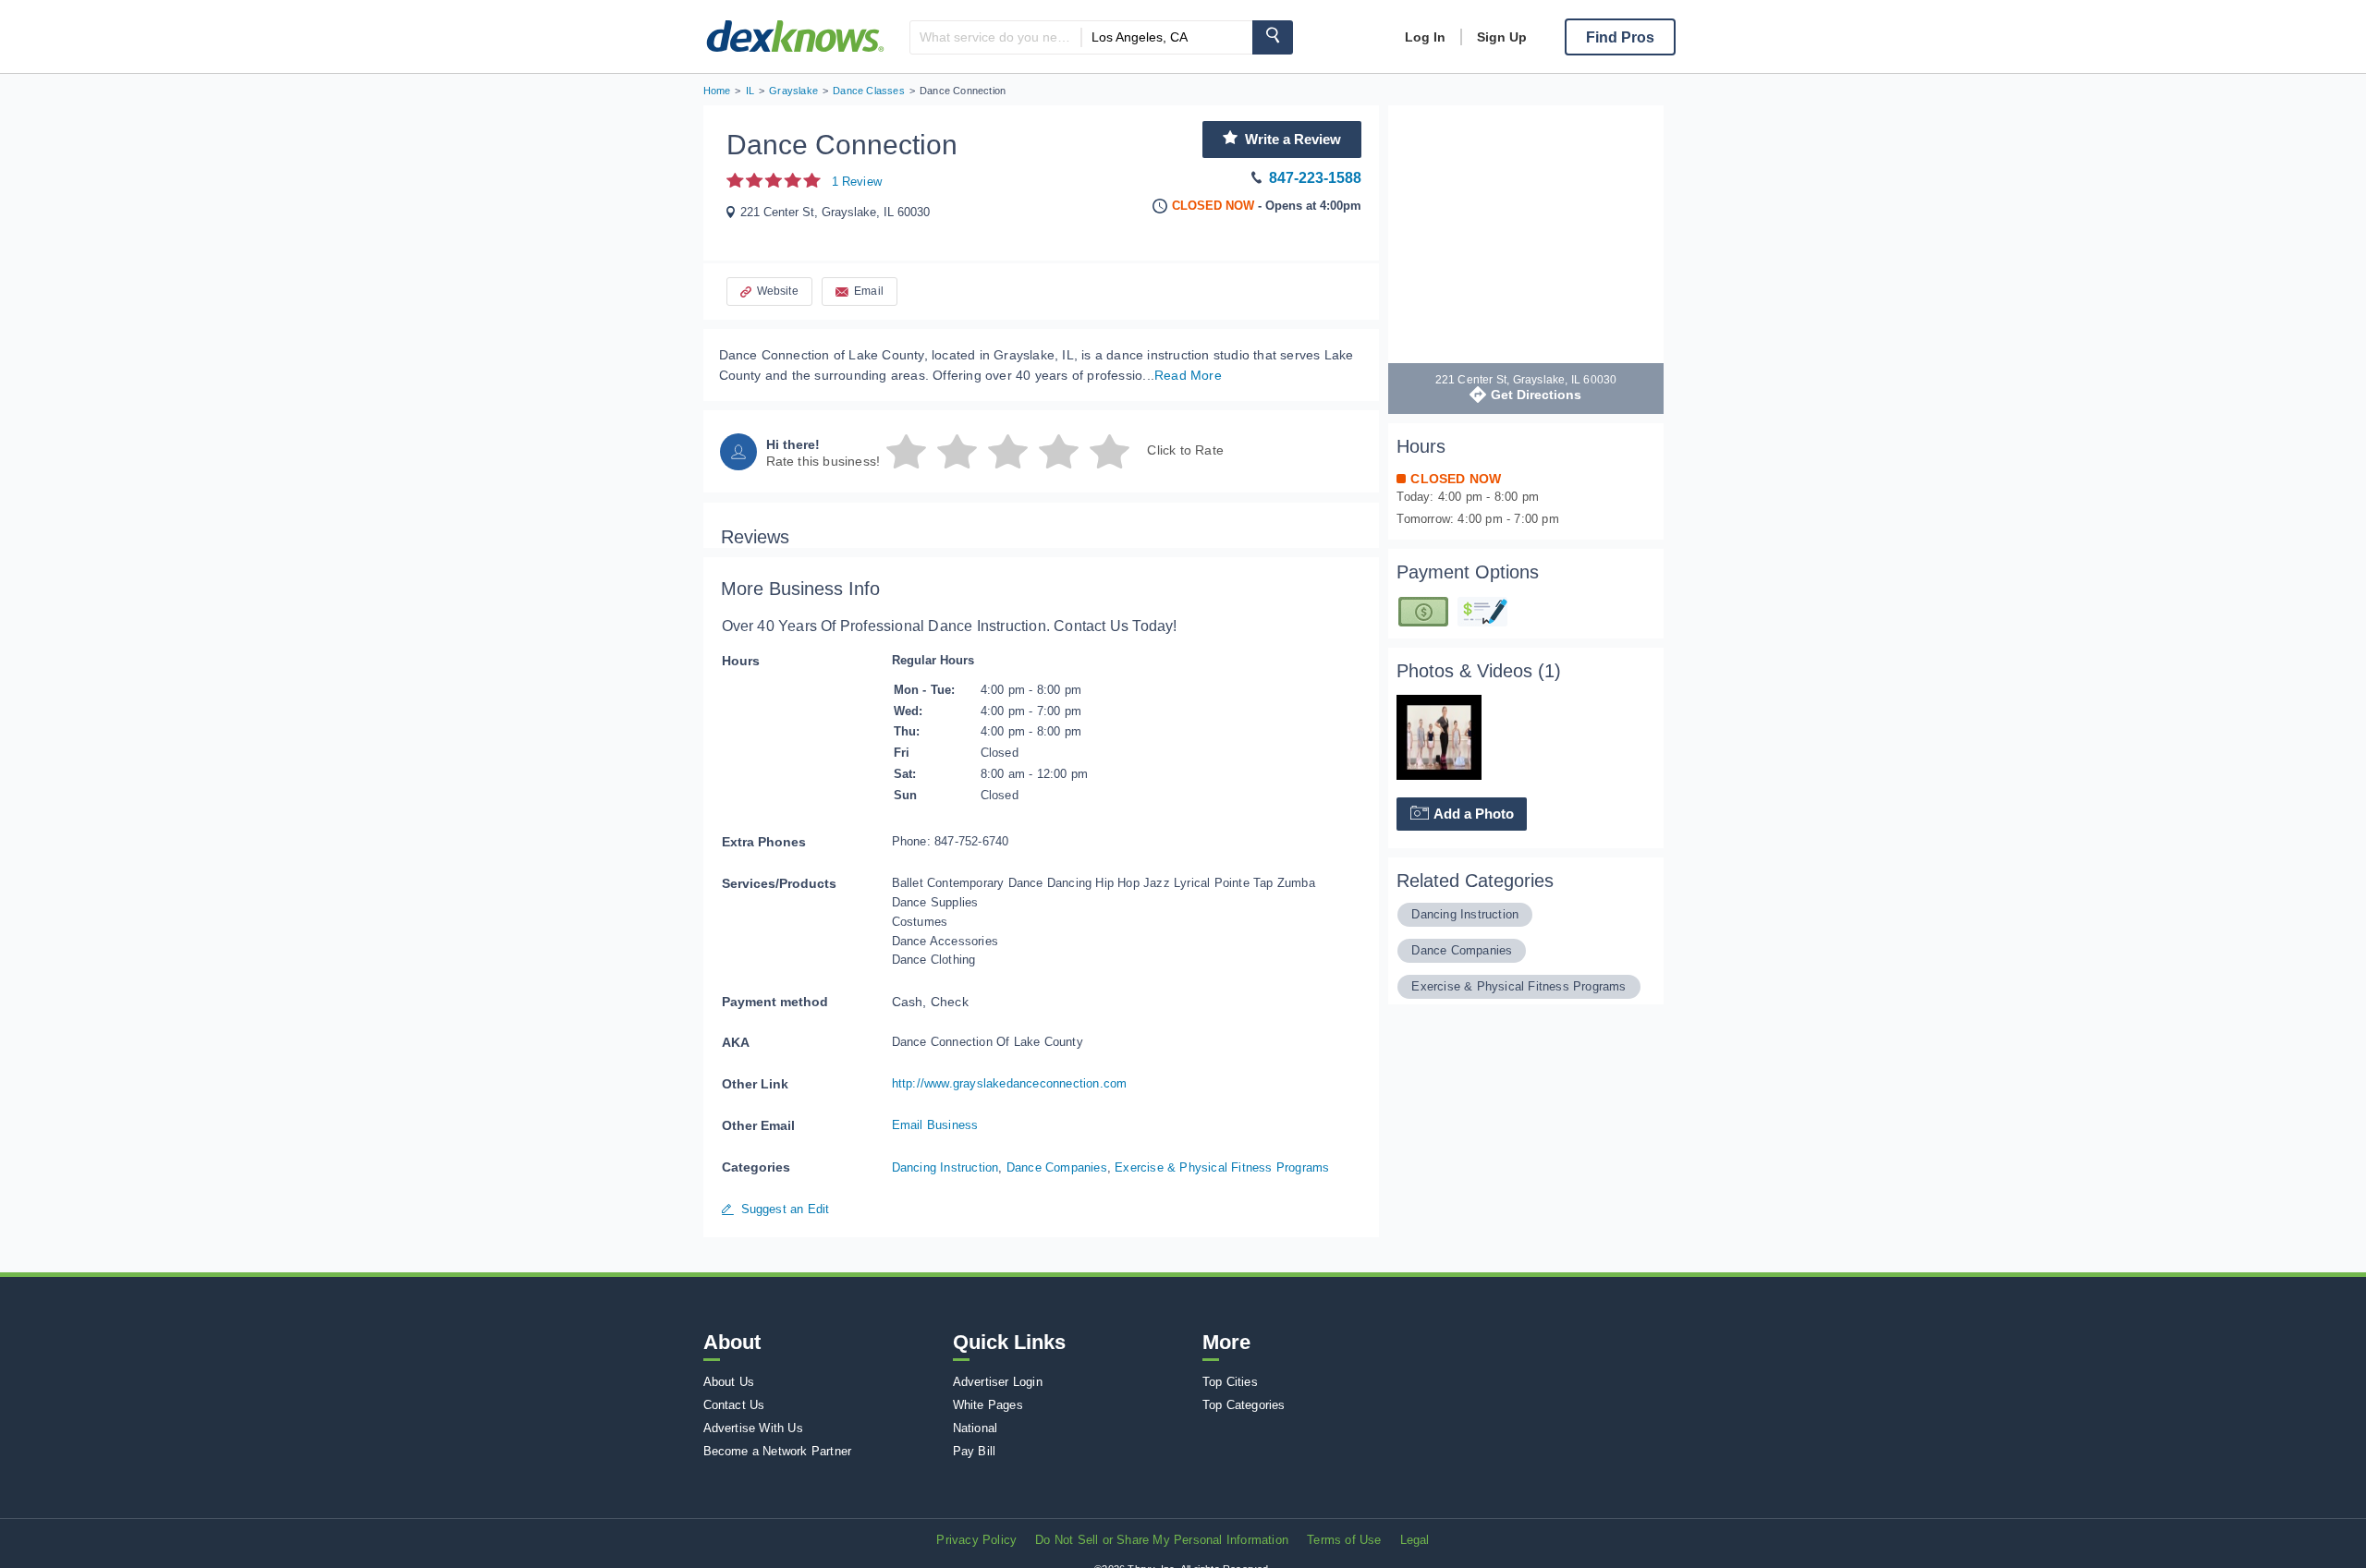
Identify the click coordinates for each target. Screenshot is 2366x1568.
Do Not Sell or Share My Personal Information (1162, 1540)
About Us (729, 1382)
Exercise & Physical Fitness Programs (1222, 1167)
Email (869, 291)
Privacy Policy (976, 1540)
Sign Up (1502, 37)
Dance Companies (1057, 1167)
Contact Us (734, 1405)
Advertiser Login (998, 1382)
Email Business (935, 1125)
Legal (1415, 1540)
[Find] (1273, 37)
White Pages (988, 1405)
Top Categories (1244, 1405)
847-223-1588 (1315, 178)
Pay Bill (975, 1451)
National (976, 1428)
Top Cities (1230, 1382)
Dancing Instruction (945, 1167)
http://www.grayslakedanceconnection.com (1010, 1083)
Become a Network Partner (778, 1451)
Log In (1425, 37)
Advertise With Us (753, 1428)
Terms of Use (1344, 1540)
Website (778, 291)
